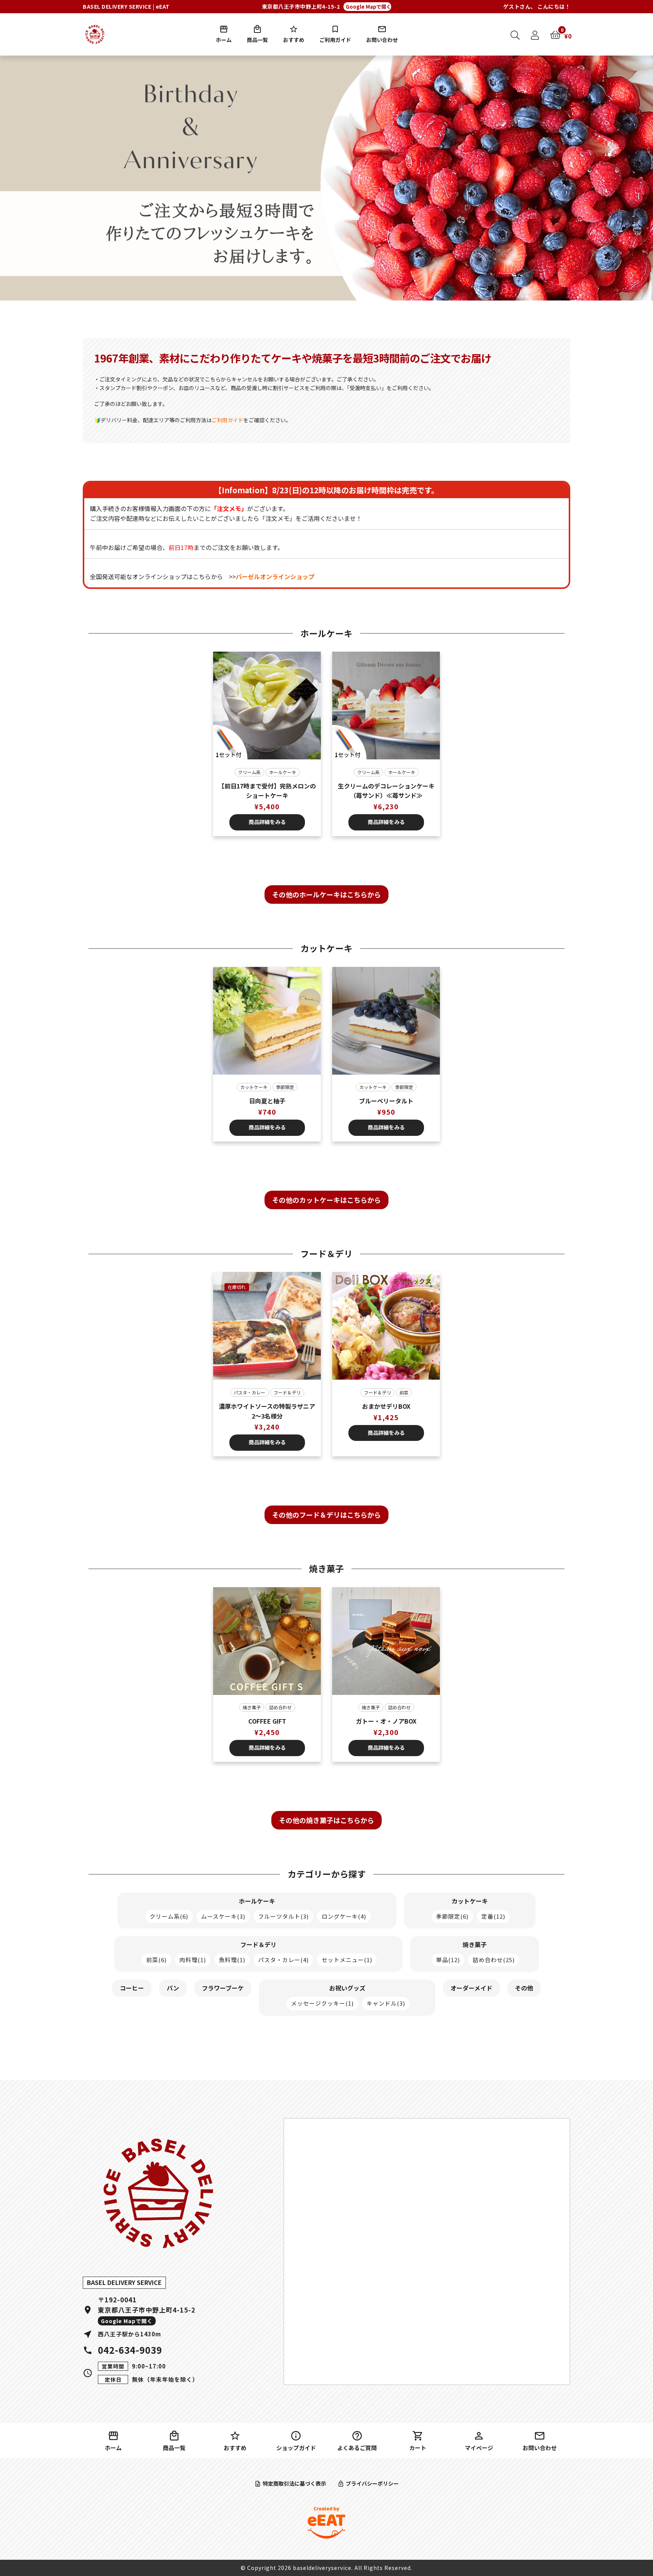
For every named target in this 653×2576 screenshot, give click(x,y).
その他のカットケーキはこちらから (326, 1200)
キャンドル (386, 2003)
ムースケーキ (223, 1916)
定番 (493, 1916)
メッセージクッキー (322, 2003)
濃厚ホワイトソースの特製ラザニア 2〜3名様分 (268, 1411)
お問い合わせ (382, 40)
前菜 (404, 1392)
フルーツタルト (283, 1916)
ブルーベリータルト (386, 1101)
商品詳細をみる (267, 822)
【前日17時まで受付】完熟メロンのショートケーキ (267, 791)
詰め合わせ (280, 1707)
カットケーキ (254, 1087)
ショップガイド (296, 2448)
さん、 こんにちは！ (537, 6)
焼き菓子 (252, 1707)
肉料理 (193, 1960)
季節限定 (285, 1087)
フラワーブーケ (223, 1988)
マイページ (479, 2448)
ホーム (224, 40)
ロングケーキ (344, 1916)
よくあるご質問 (357, 2448)
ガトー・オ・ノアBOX (386, 1721)
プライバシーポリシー (372, 2483)
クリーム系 (249, 772)
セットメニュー (347, 1960)
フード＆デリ (287, 1392)
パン (173, 1988)
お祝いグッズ (347, 1988)
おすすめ (294, 40)
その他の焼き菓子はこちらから (326, 1820)
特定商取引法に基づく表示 (294, 2483)
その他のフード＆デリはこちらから (326, 1515)
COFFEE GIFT (267, 1721)
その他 (524, 1988)
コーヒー (132, 1988)
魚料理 (232, 1960)
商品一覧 (257, 40)
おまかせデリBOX (386, 1406)
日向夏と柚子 (267, 1101)
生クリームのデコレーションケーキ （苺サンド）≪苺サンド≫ (386, 791)
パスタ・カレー (249, 1392)
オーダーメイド (471, 1988)
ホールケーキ (283, 772)
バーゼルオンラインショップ (275, 576)
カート (418, 2448)
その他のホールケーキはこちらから (326, 894)
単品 (448, 1960)
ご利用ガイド (335, 40)
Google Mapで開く (368, 7)
